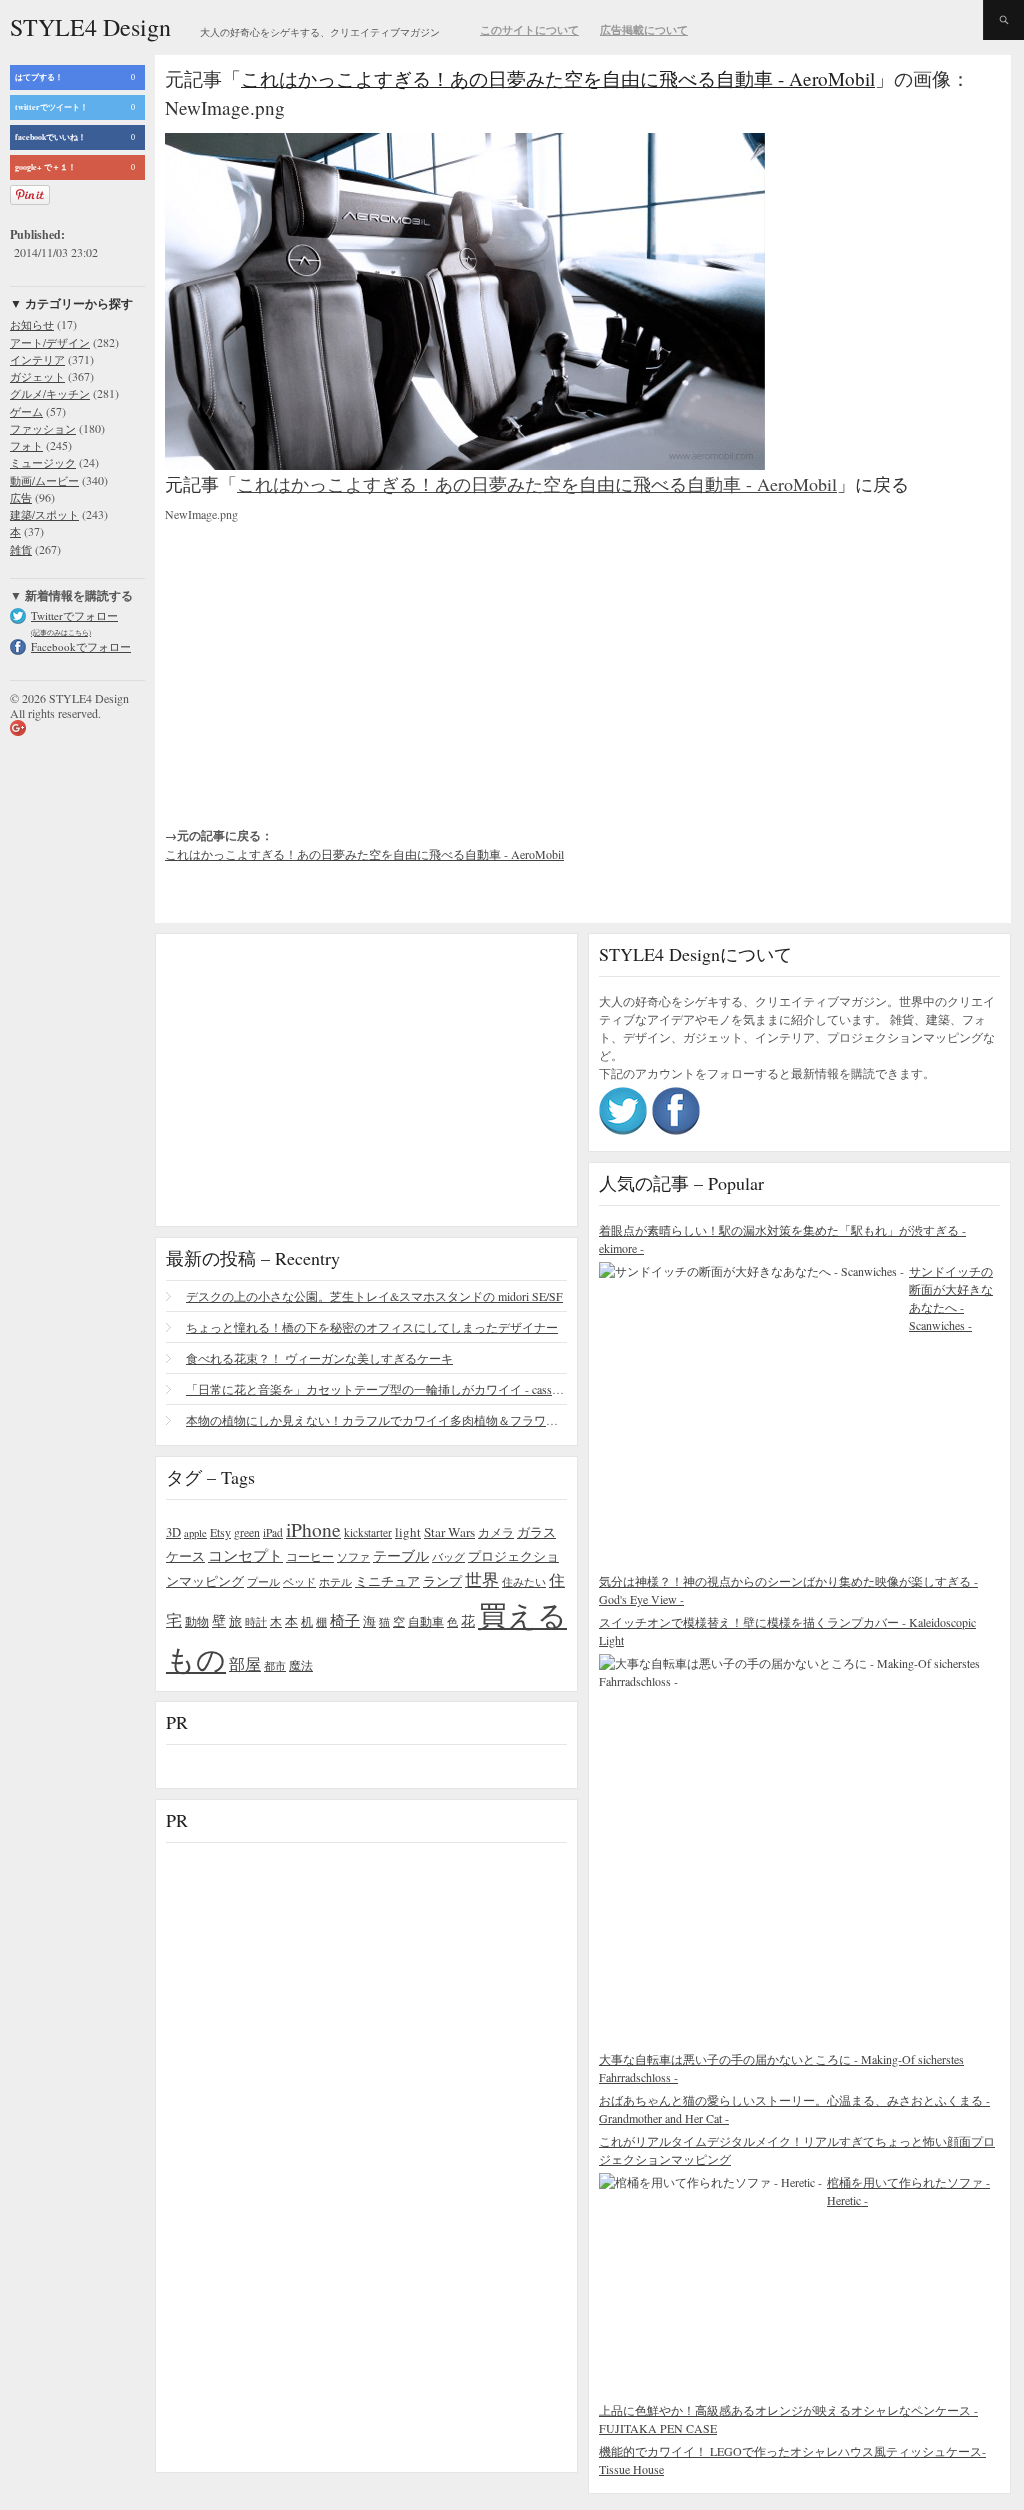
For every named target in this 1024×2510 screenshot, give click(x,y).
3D (173, 1532)
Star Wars (449, 1532)
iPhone (313, 1529)
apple (195, 1533)
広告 (21, 497)
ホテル (335, 1581)
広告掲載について (644, 30)
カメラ (496, 1532)
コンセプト (245, 1555)
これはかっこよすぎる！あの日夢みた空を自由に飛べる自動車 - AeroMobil (558, 78)
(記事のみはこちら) (61, 632)
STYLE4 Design (90, 27)
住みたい (524, 1581)
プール (263, 1581)
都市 (275, 1665)
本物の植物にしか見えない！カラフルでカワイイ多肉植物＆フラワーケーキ (376, 1420)
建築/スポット (44, 514)
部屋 (245, 1664)
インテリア (37, 359)
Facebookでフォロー (81, 646)
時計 (256, 1621)
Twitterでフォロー (74, 615)
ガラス (536, 1532)
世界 (482, 1579)
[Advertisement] (315, 658)
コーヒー (310, 1556)
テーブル (401, 1555)
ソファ (353, 1556)
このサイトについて (529, 30)
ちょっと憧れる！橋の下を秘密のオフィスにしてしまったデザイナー (372, 1327)
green (247, 1532)
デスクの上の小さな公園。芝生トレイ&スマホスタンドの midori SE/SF (374, 1296)
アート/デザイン (50, 342)
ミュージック (43, 462)
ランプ (442, 1581)
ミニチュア (387, 1581)
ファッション (43, 428)
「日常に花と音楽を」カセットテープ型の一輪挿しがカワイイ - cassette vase (376, 1389)
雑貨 (21, 549)
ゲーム (26, 411)
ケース (185, 1556)
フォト (26, 445)
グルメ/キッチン (50, 393)
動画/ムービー (44, 480)
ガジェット (37, 376)
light (408, 1532)
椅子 (345, 1620)
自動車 (426, 1621)
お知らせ (32, 324)
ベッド (299, 1581)
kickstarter (368, 1532)
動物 (197, 1621)
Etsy (220, 1532)
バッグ (448, 1556)
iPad (273, 1532)
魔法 (301, 1665)
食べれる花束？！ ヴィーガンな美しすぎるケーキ (319, 1358)
